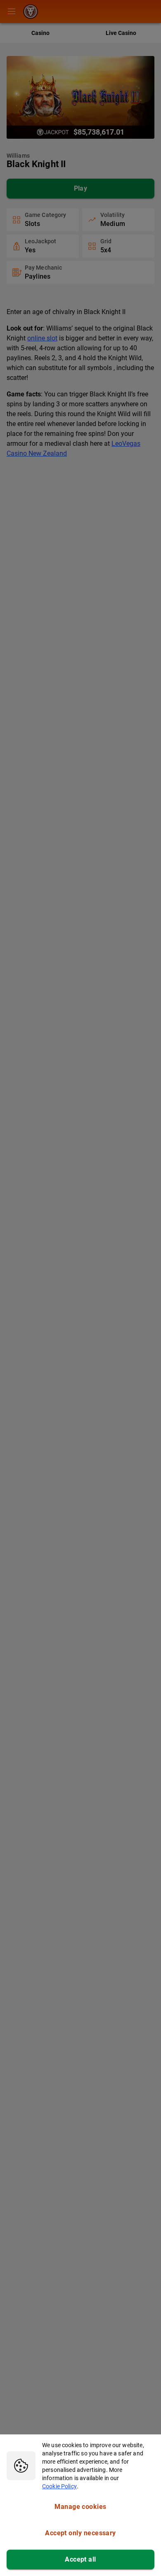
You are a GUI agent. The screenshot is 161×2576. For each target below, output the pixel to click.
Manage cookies (80, 2507)
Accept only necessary (80, 2533)
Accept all (80, 2559)
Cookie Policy (59, 2486)
